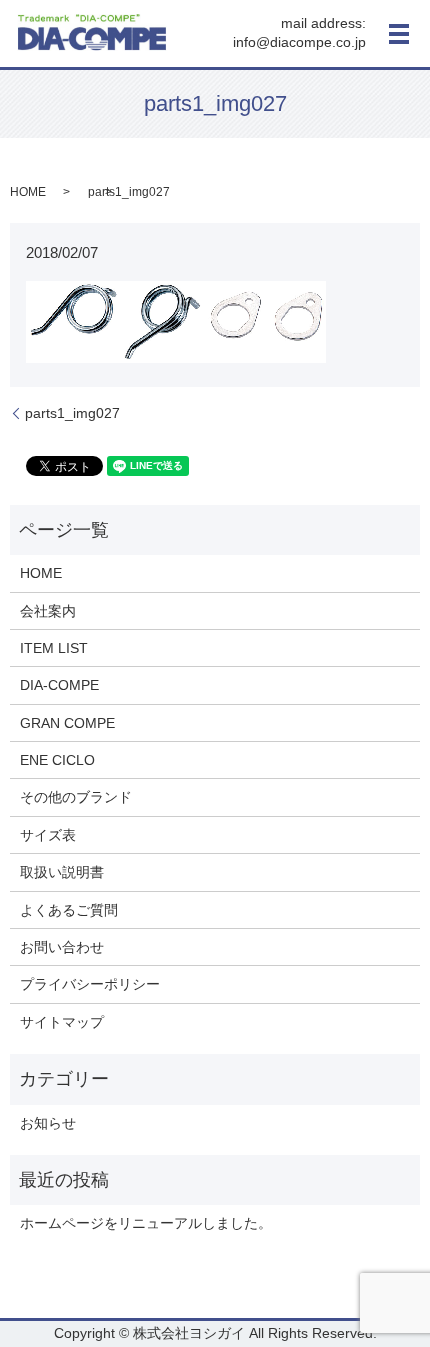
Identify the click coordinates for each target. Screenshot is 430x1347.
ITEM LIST (54, 648)
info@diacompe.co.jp (299, 43)
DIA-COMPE (59, 685)
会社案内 (48, 611)
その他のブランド (76, 797)
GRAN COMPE (67, 723)
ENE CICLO (57, 760)
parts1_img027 (72, 413)
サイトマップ (62, 1022)
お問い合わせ (62, 947)
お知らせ (48, 1123)
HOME (28, 192)
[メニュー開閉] (399, 34)
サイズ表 (48, 835)
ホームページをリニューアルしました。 (146, 1223)
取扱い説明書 (62, 872)
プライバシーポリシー (90, 984)
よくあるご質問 (69, 910)
